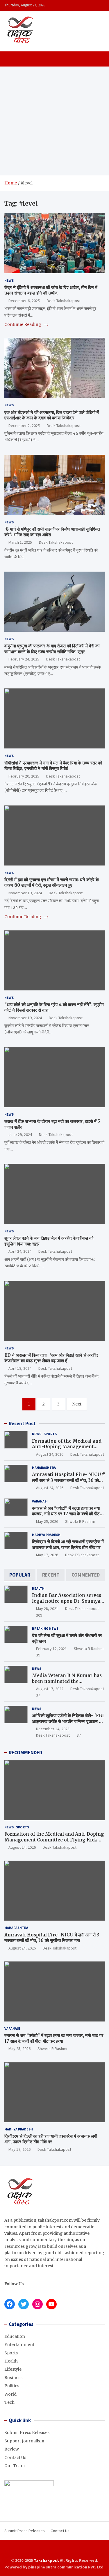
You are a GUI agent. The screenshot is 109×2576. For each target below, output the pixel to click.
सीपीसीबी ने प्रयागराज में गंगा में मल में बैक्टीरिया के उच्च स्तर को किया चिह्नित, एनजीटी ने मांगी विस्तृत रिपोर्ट (53, 766)
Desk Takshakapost (64, 301)
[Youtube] (66, 2550)
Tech (9, 2402)
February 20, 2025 (24, 776)
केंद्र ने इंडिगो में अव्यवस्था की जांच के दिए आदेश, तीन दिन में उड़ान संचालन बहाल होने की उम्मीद (51, 290)
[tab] (20, 1575)
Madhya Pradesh (46, 1535)
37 (38, 1695)
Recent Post (22, 1423)
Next (77, 1404)
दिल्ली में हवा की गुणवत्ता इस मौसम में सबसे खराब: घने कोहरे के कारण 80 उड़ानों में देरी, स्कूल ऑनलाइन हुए (52, 883)
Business (13, 2378)
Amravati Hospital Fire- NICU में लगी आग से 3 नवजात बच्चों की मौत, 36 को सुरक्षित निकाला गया (68, 1480)
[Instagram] (51, 2550)
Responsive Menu (99, 5)
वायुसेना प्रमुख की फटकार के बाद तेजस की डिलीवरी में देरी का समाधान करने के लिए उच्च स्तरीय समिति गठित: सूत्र (52, 649)
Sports (50, 1434)
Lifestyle (13, 2369)
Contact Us (15, 2457)
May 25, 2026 (47, 1521)
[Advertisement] (54, 121)
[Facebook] (43, 2550)
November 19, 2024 (25, 893)
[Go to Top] (99, 2550)
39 (38, 1655)
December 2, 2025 (24, 426)
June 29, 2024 (20, 1134)
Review (12, 2449)
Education (15, 2336)
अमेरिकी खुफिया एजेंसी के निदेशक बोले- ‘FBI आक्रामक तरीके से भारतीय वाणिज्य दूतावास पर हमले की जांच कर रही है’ (68, 1721)
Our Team (15, 2466)
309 (39, 1615)
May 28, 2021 (47, 1609)
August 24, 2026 (50, 1454)
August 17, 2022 (50, 1689)
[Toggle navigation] (11, 59)
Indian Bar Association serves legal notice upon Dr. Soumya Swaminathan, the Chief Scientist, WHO (67, 1604)
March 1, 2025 (20, 542)
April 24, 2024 (20, 1251)
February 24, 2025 (24, 659)
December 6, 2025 (24, 301)
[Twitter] (59, 2550)
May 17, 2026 (47, 1555)
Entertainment (19, 2345)
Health (38, 1588)
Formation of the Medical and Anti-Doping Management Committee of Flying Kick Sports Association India (67, 1450)
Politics (12, 2386)
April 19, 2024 (20, 1368)
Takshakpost (46, 2560)
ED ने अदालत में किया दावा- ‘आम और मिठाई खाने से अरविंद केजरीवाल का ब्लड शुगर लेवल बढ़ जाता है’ (51, 1358)
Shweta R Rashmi (80, 1521)
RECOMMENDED (25, 1753)
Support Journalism (24, 2441)
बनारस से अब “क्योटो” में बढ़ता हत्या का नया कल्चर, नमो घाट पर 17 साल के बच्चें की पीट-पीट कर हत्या (67, 1514)
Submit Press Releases (27, 2433)
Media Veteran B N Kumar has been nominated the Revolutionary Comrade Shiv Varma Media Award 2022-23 (67, 1684)
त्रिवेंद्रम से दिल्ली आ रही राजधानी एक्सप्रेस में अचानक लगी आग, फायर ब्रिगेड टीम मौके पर (68, 1544)
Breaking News (45, 1628)
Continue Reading (23, 324)
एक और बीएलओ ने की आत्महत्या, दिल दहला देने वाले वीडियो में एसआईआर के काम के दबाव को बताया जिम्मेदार (52, 415)
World (10, 2394)
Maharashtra (44, 1467)
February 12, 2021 (51, 1649)
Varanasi (40, 1501)
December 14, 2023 (53, 1729)
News (9, 280)
